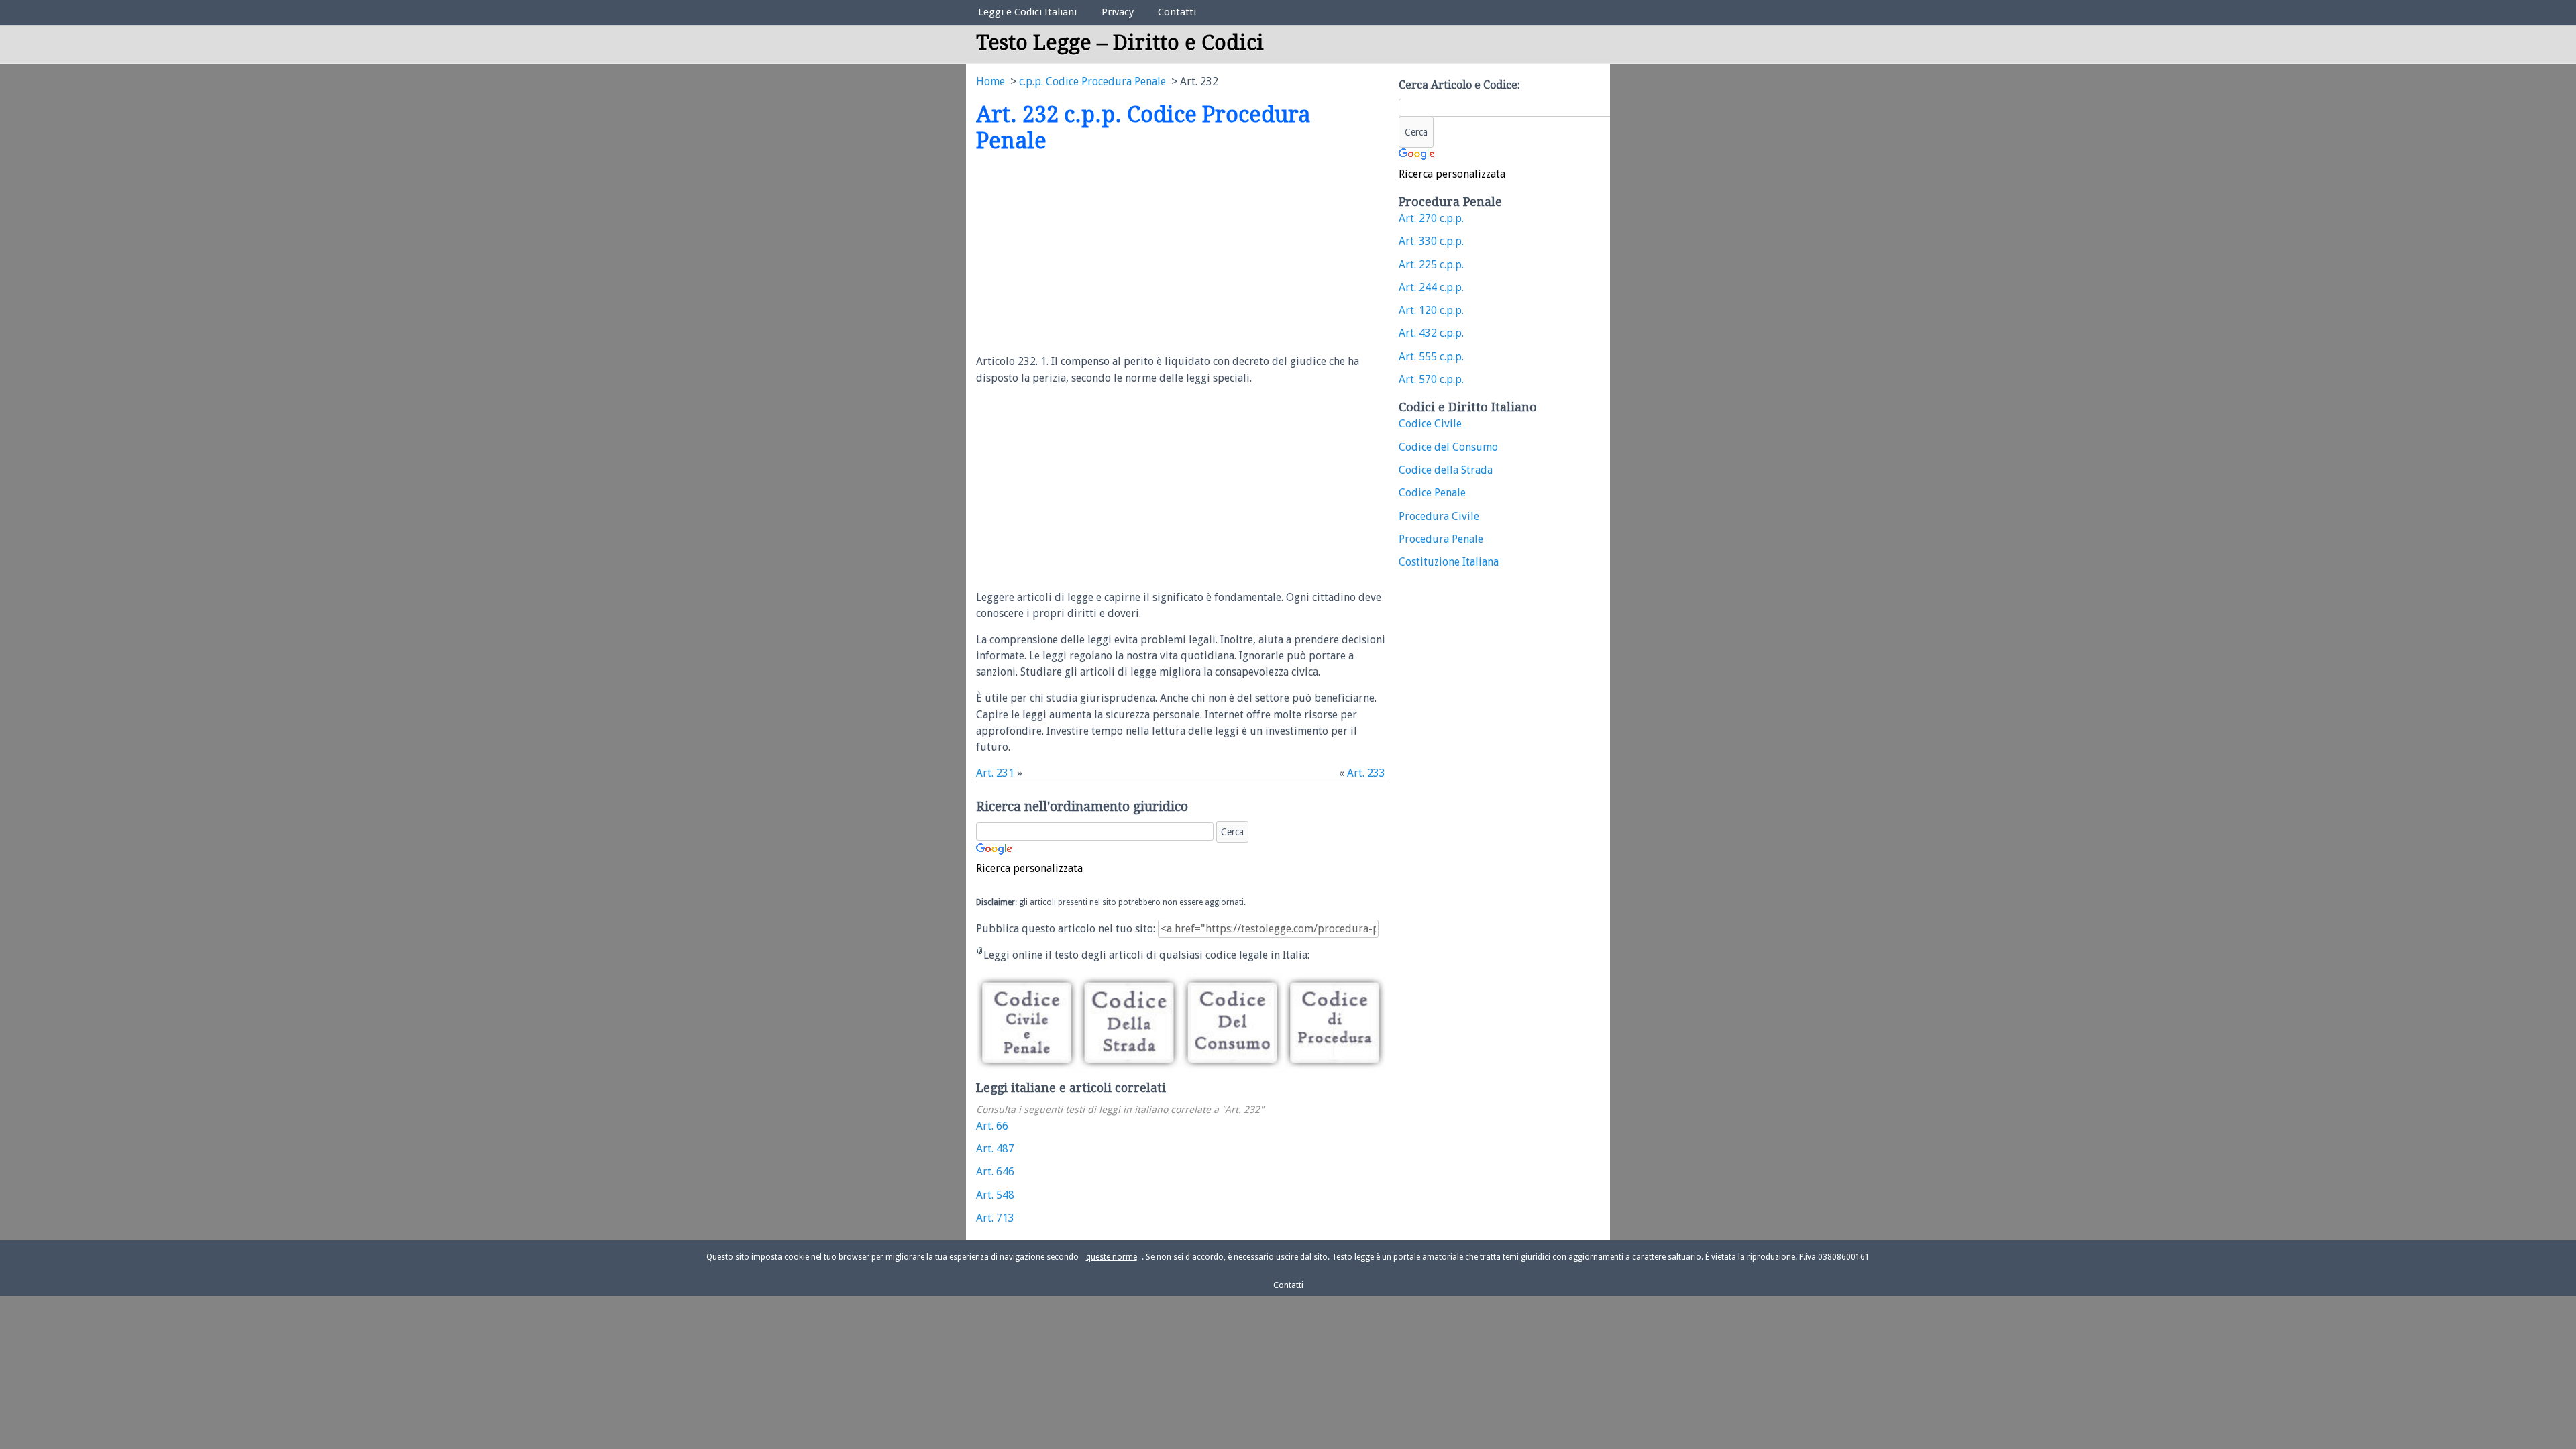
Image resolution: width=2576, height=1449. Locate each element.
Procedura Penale (1441, 539)
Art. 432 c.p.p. (1431, 333)
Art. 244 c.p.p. (1431, 287)
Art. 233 (1366, 773)
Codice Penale (1432, 493)
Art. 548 (995, 1195)
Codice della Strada (1446, 470)
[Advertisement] (1089, 254)
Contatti (1177, 12)
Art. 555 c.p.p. (1431, 357)
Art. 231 (995, 773)
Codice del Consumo (1448, 447)
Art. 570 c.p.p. (1431, 379)
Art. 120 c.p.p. (1431, 310)
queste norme (1112, 1257)
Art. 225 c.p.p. (1431, 265)
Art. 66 (992, 1126)
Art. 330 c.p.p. (1431, 241)
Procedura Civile (1439, 516)
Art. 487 (995, 1149)
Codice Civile (1430, 424)
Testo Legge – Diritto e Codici (1120, 43)
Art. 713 (995, 1218)
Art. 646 (995, 1172)
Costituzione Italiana (1449, 562)
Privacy (1118, 12)
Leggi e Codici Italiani (1027, 12)
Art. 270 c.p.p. (1431, 218)
